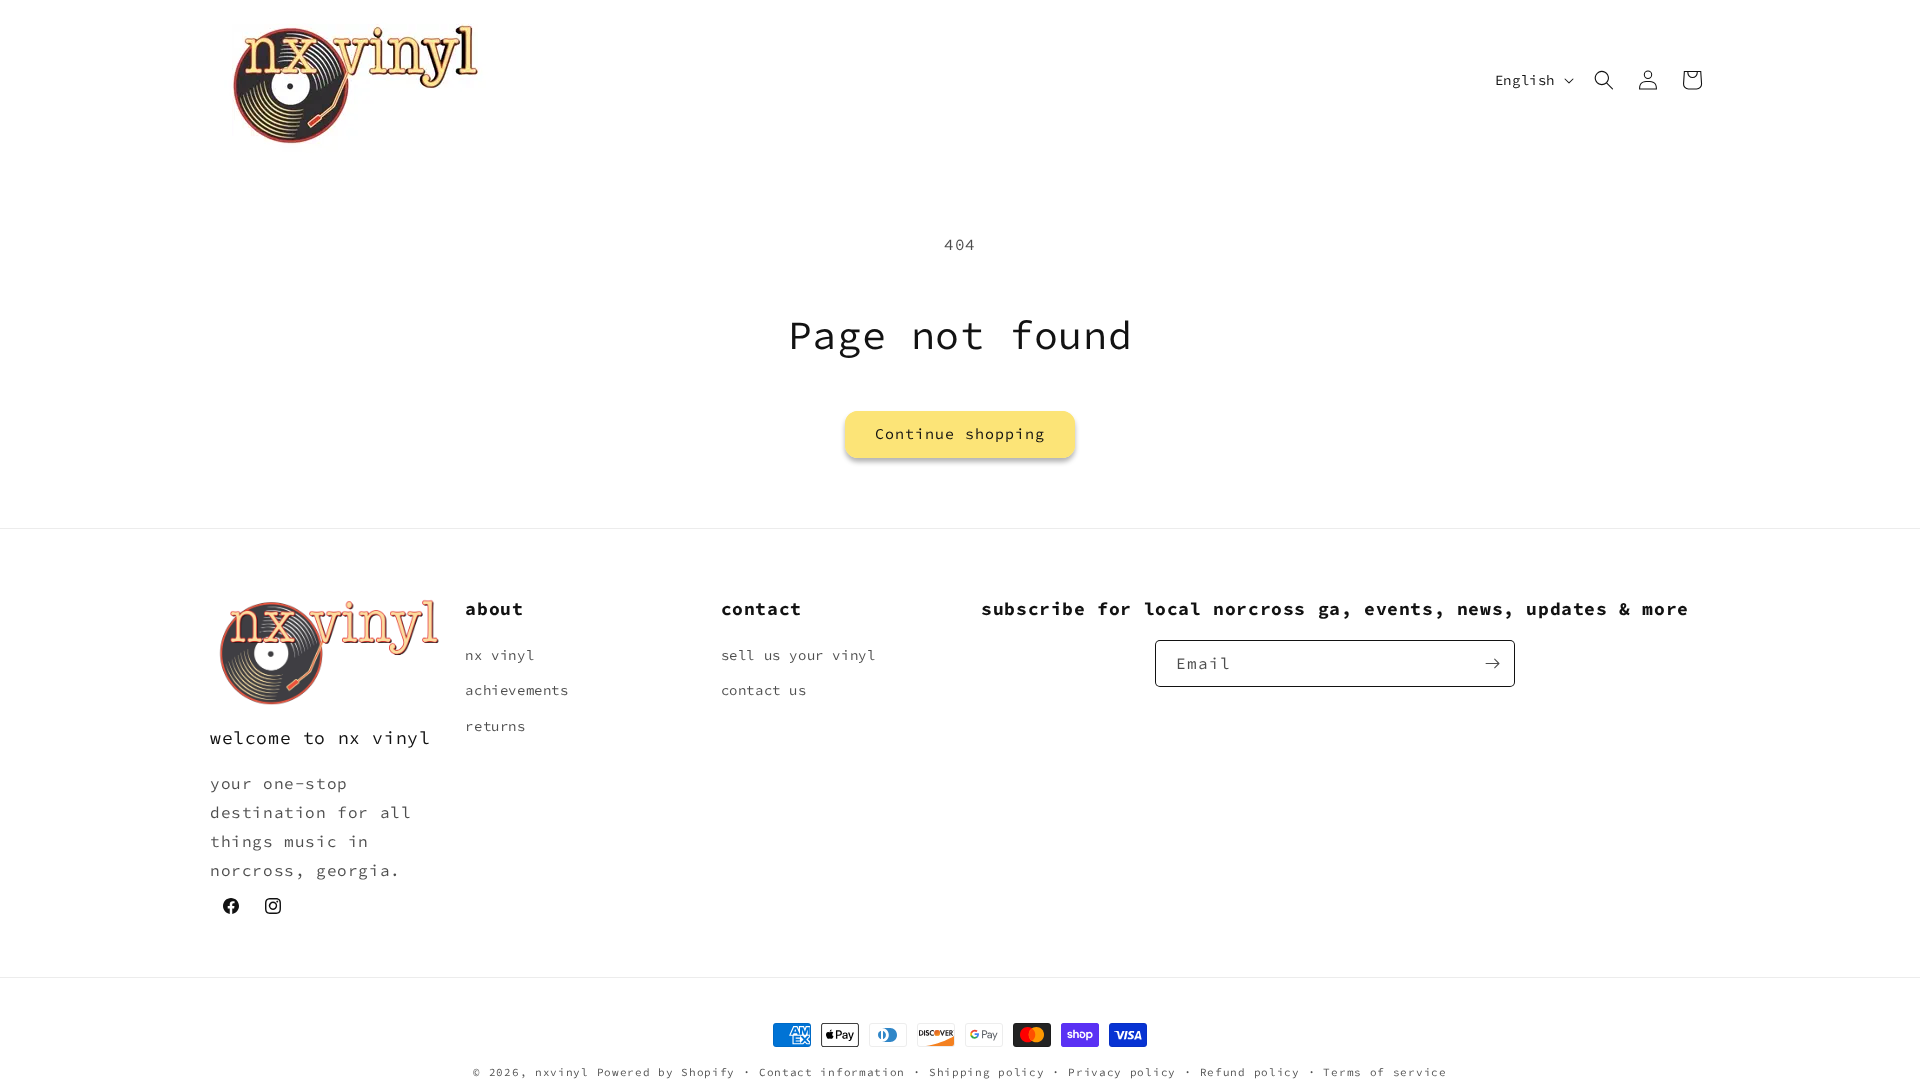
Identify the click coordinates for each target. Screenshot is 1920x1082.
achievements (516, 690)
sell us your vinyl (798, 655)
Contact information (832, 1071)
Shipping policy (987, 1071)
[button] (1604, 80)
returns (495, 726)
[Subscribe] (1492, 663)
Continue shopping (960, 433)
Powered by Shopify (666, 1072)
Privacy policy (1122, 1071)
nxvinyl (562, 1072)
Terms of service (1384, 1071)
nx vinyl (499, 655)
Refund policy (1250, 1071)
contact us (764, 690)
